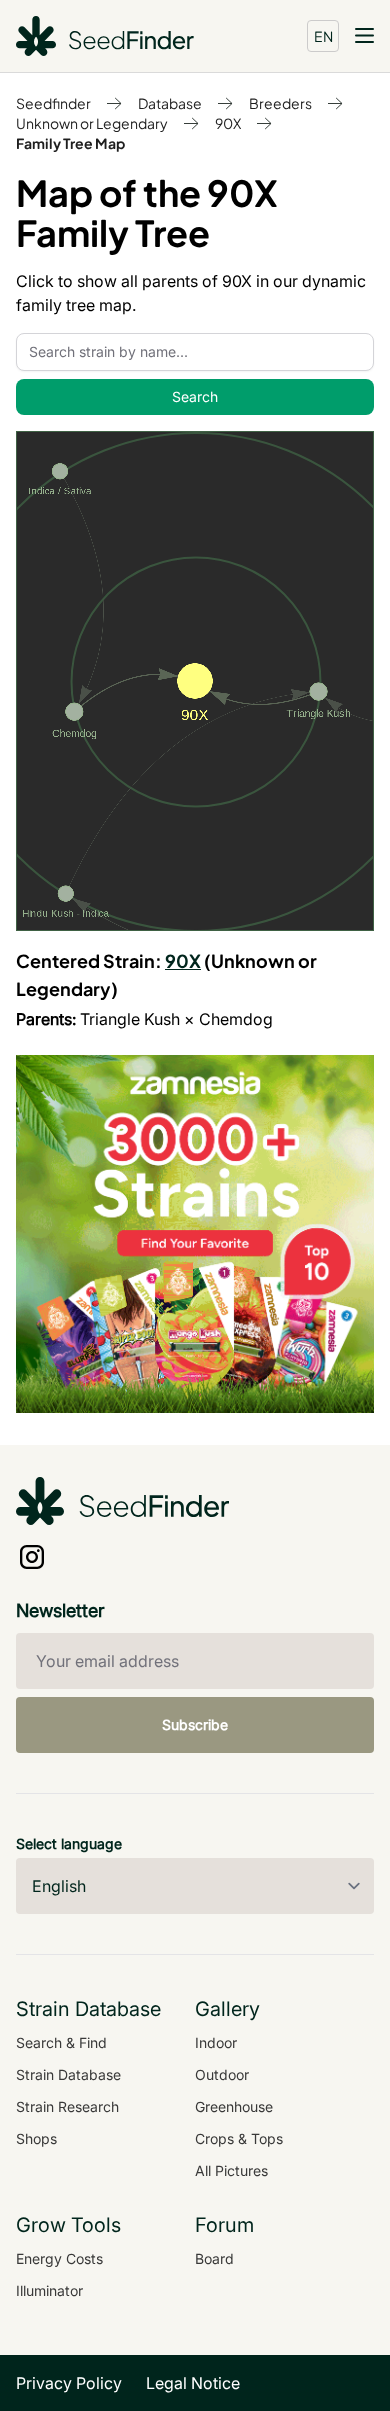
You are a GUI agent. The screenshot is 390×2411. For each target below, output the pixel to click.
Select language (69, 1843)
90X (228, 123)
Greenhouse (234, 2106)
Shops (36, 2138)
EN (323, 36)
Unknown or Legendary (92, 123)
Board (214, 2258)
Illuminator (49, 2290)
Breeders (280, 103)
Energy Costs (59, 2258)
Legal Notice (193, 2383)
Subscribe (195, 1724)
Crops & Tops (239, 2138)
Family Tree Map (70, 143)
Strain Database (68, 2074)
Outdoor (222, 2074)
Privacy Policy (69, 2383)
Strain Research (67, 2106)
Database (170, 103)
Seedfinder (53, 103)
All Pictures (231, 2170)
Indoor (216, 2042)
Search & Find (61, 2042)
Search (195, 396)
